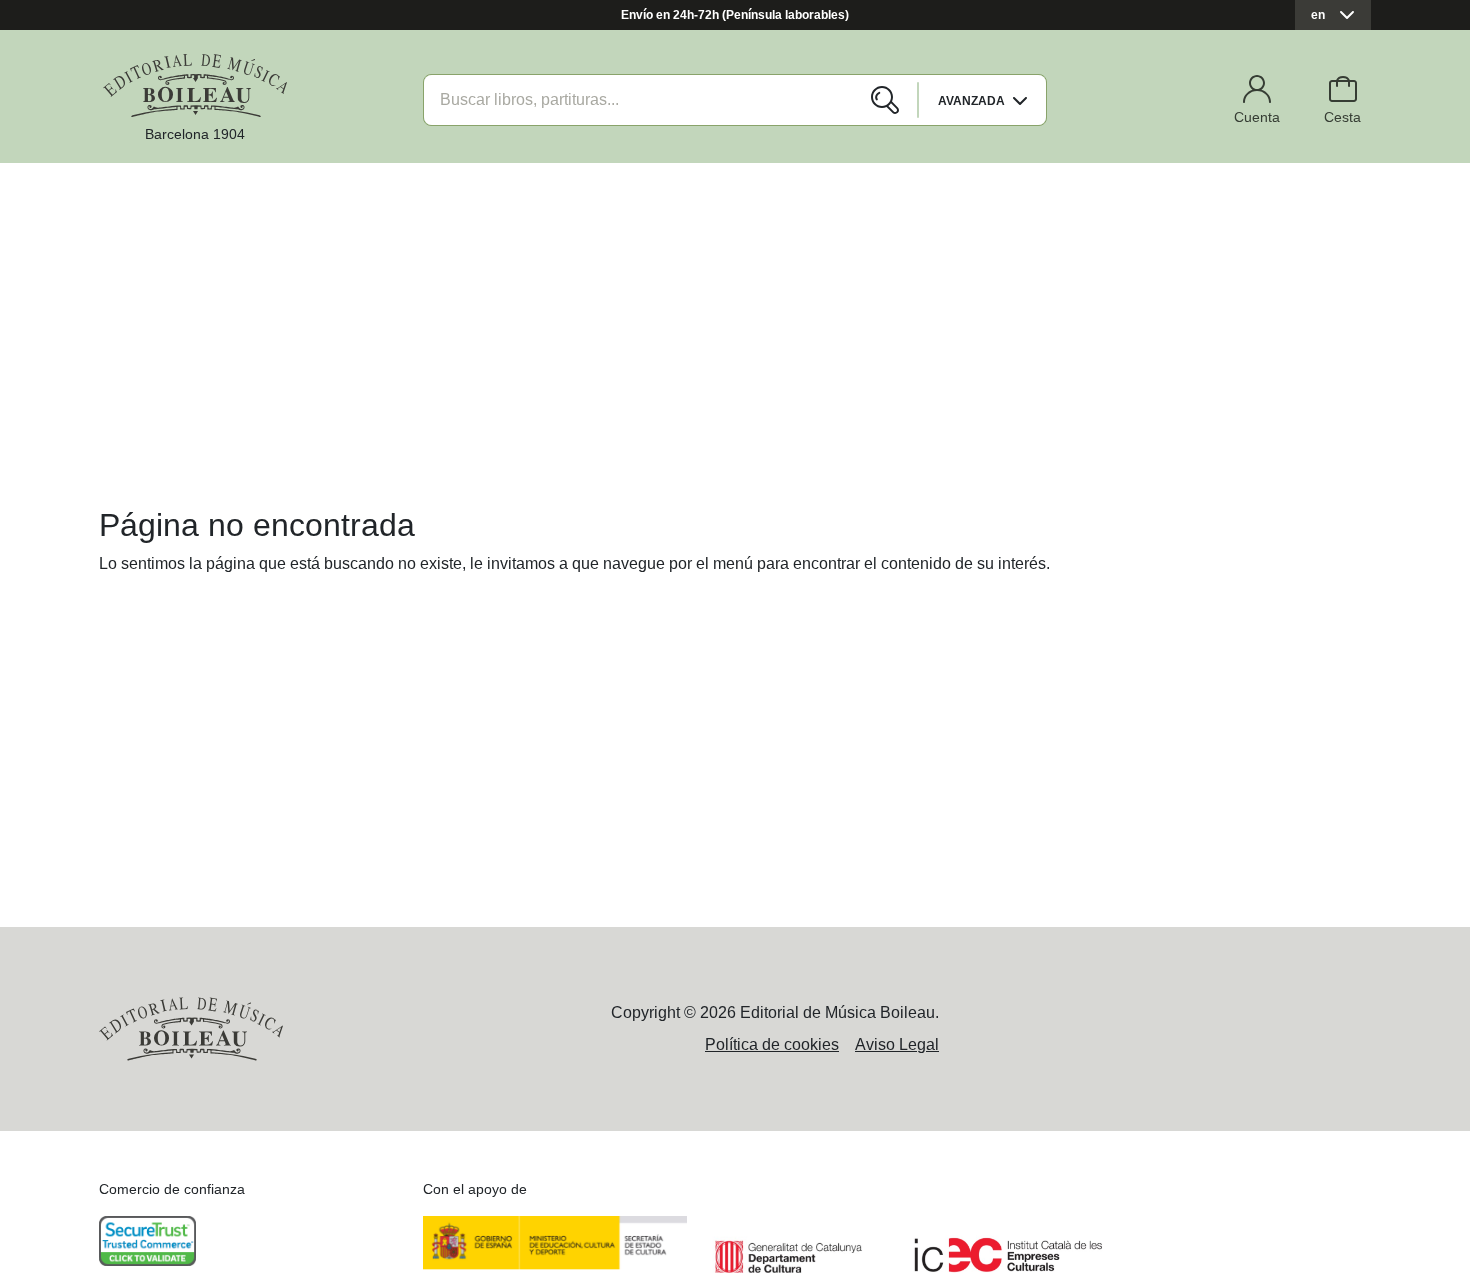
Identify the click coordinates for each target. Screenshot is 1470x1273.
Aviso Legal (897, 1044)
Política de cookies (772, 1044)
